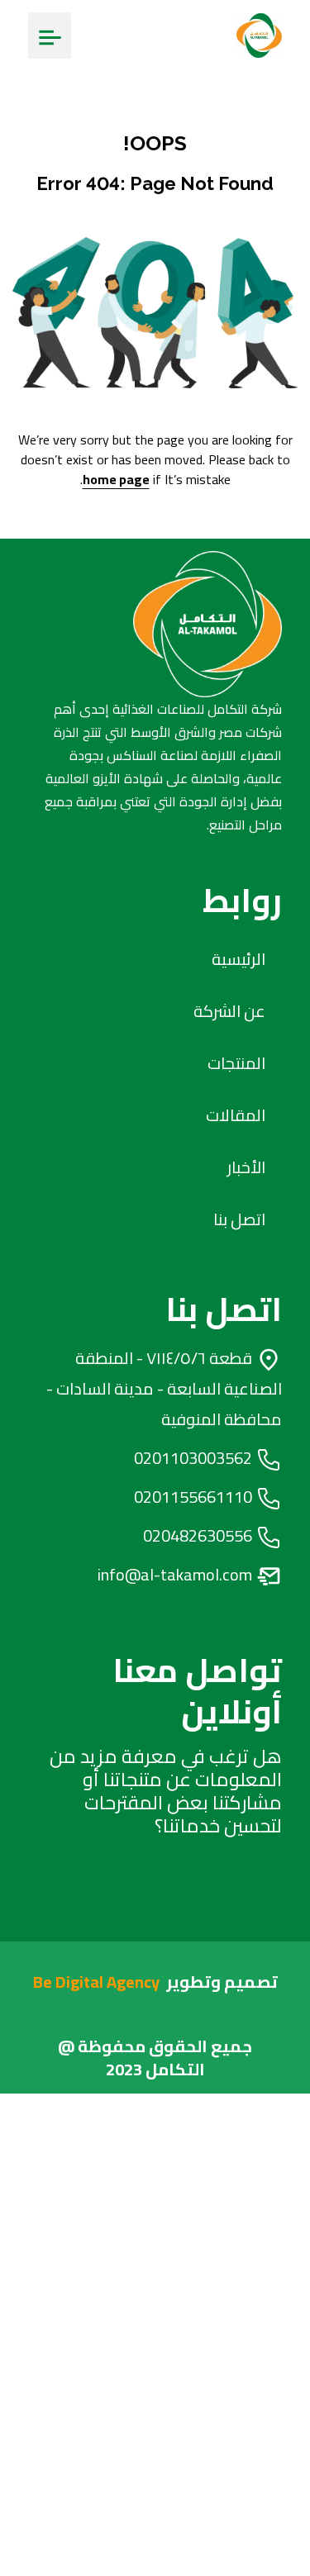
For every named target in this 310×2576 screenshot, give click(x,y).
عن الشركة (229, 1011)
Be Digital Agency (96, 1982)
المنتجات (236, 1063)
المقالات (236, 1115)
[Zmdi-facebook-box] (143, 1895)
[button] (50, 36)
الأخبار (246, 1167)
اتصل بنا (239, 1219)
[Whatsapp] (208, 1895)
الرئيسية (238, 959)
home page (116, 479)
